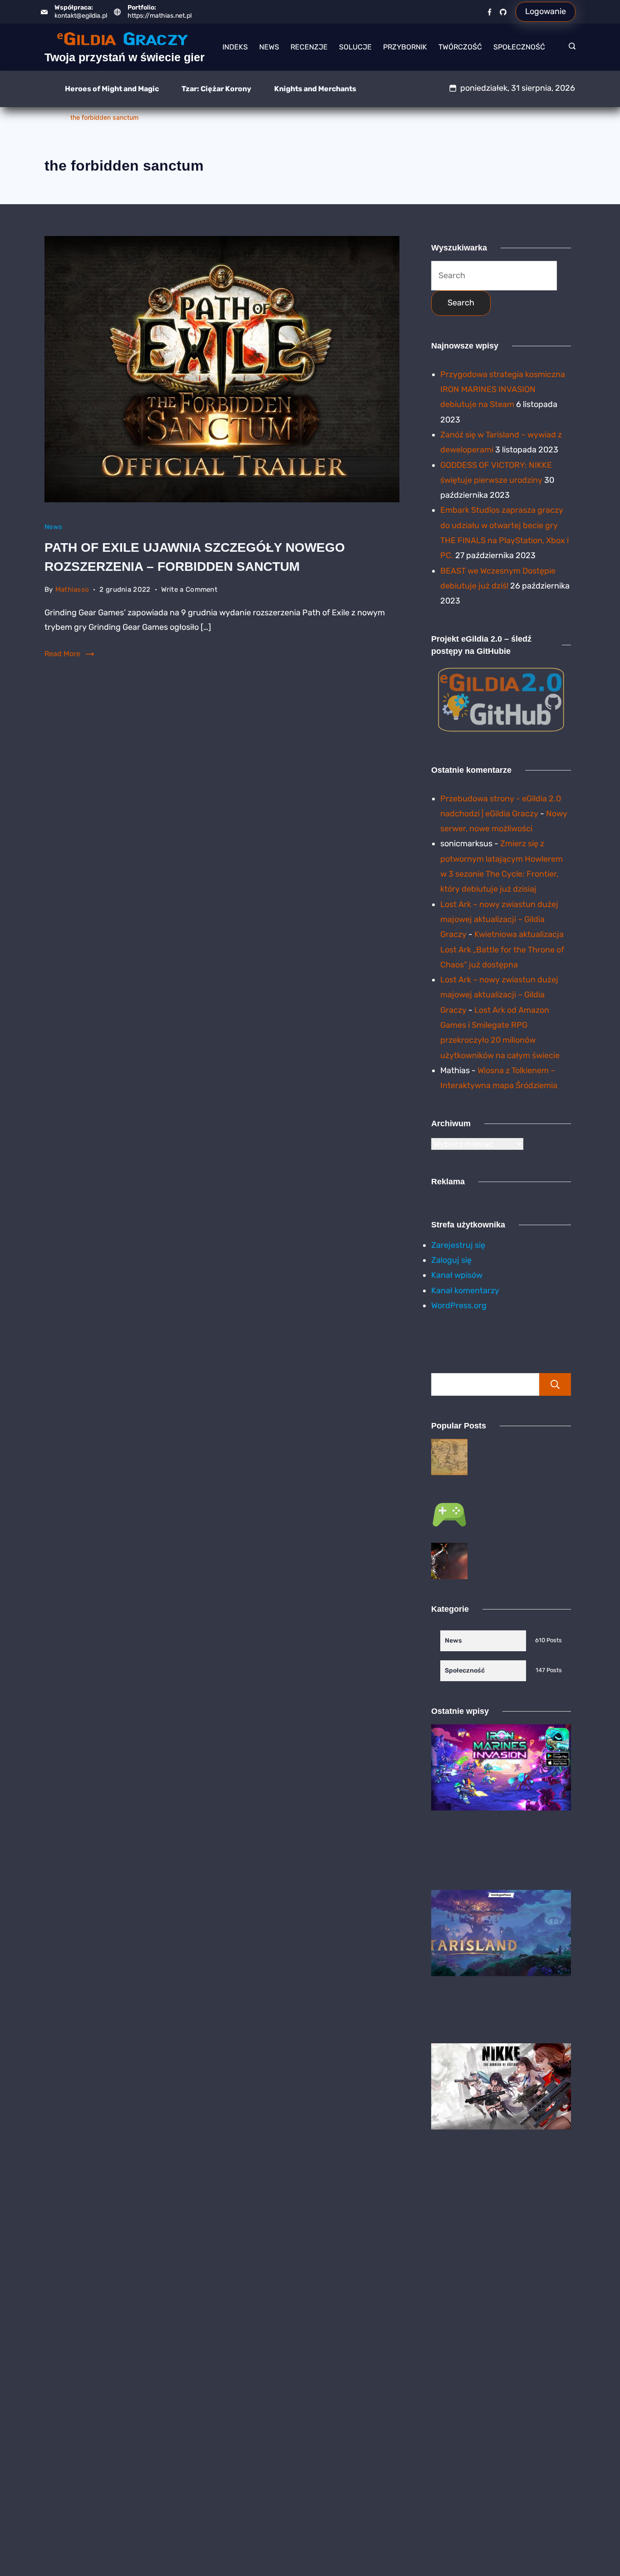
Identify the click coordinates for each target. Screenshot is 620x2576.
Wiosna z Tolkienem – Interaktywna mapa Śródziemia (519, 1457)
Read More (62, 654)
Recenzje (309, 47)
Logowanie (546, 11)
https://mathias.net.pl (160, 16)
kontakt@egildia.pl (81, 16)
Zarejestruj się (458, 1245)
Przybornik (405, 47)
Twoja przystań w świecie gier (125, 57)
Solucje (355, 47)
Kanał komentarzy (465, 1290)
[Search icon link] (570, 47)
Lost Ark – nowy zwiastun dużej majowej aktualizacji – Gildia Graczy (499, 920)
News (269, 47)
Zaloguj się (451, 1260)
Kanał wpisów (457, 1275)
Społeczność (519, 47)
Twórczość (460, 47)
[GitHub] (503, 12)
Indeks (235, 47)
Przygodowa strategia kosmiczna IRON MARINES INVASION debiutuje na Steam (503, 390)
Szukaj (555, 1384)
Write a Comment (189, 591)
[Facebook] (490, 12)
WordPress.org (459, 1305)
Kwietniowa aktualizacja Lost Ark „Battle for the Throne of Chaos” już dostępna (502, 949)
